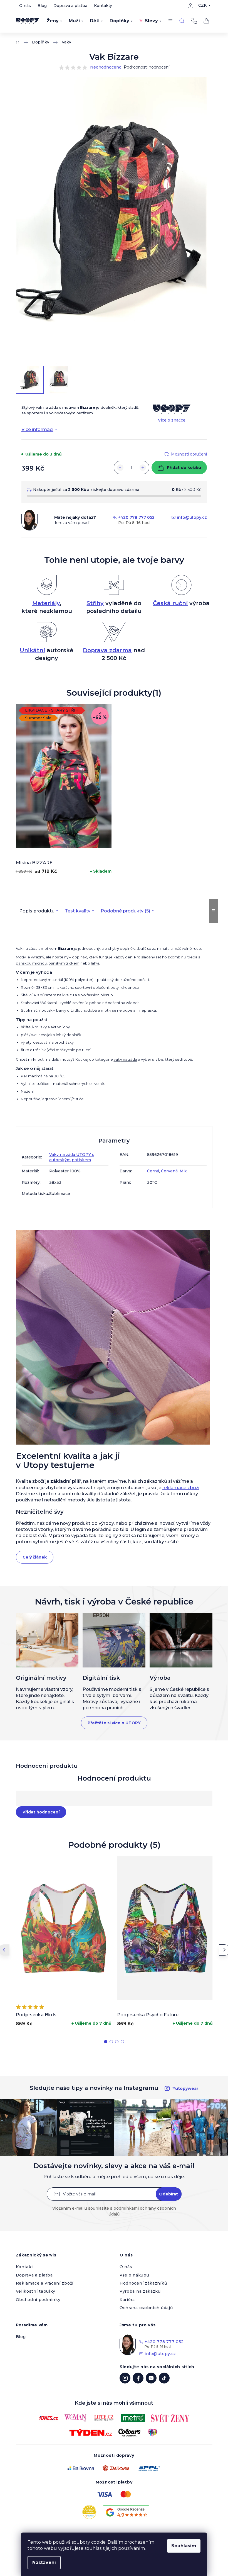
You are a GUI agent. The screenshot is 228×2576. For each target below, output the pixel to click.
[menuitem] (54, 21)
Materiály (46, 603)
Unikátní (32, 650)
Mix (183, 1171)
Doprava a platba (70, 6)
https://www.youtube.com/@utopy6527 (151, 2378)
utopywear (125, 2378)
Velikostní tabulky (36, 2291)
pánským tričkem (64, 963)
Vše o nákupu (134, 2275)
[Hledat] (182, 21)
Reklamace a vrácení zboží (45, 2283)
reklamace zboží (181, 1488)
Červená (169, 1171)
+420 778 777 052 (194, 21)
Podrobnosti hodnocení (147, 67)
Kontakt (25, 2267)
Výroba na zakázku (140, 2291)
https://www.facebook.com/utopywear (138, 2378)
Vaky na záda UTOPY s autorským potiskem (72, 1157)
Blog (42, 6)
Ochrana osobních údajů (146, 2308)
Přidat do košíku (184, 468)
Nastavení (44, 2562)
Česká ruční (170, 603)
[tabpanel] (64, 791)
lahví (95, 963)
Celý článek (35, 1557)
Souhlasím (184, 2546)
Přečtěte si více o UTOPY (114, 1723)
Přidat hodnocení (41, 1812)
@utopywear (164, 2378)
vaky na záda (125, 1059)
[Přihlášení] (190, 6)
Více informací (37, 429)
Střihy (95, 603)
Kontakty (103, 6)
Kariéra (127, 2300)
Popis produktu (37, 911)
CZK (202, 5)
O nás (25, 6)
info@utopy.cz (192, 517)
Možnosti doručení (189, 454)
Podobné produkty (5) (125, 911)
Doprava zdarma (107, 650)
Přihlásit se (169, 2194)
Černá (153, 1171)
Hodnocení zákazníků (143, 2283)
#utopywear (185, 2088)
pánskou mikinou (31, 963)
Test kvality (78, 911)
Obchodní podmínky (38, 2300)
